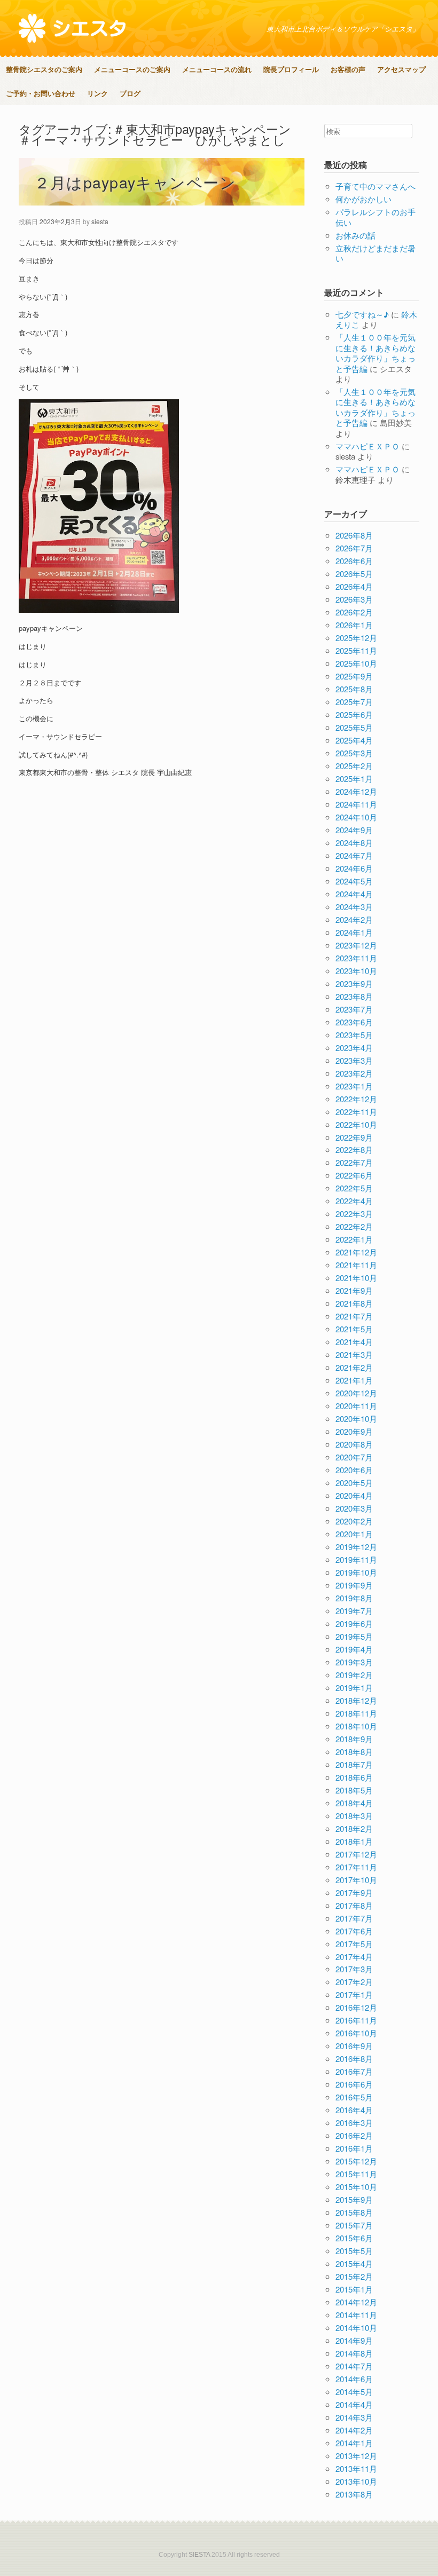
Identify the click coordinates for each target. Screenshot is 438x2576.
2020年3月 (354, 1508)
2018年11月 (356, 1713)
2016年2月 (354, 2135)
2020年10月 (356, 1419)
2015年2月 (354, 2276)
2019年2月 (354, 1675)
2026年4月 (354, 586)
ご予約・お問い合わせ (41, 93)
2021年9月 (354, 1290)
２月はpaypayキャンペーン (135, 182)
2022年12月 (356, 1099)
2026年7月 (354, 548)
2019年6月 (354, 1623)
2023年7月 (354, 1009)
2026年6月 (354, 561)
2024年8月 (354, 843)
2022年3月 (354, 1214)
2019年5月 (354, 1636)
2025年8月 (354, 689)
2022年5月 (354, 1188)
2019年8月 (354, 1598)
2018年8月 (354, 1752)
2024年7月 (354, 855)
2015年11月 (356, 2174)
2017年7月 (354, 1918)
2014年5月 (354, 2392)
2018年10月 (356, 1726)
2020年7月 (354, 1457)
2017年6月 (354, 1931)
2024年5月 (354, 881)
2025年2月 (354, 766)
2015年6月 (354, 2238)
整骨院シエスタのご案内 (44, 69)
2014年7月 (354, 2366)
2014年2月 (354, 2430)
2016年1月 (354, 2148)
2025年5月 (354, 727)
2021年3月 (354, 1354)
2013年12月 (356, 2456)
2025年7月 (354, 702)
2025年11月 (356, 650)
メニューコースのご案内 (132, 69)
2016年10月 (356, 2033)
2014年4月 (354, 2404)
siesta (100, 221)
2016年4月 (354, 2110)
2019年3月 (354, 1662)
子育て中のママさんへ (376, 186)
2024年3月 (354, 907)
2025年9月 (354, 676)
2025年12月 (356, 638)
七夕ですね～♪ (362, 314)
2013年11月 (356, 2468)
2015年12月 (356, 2161)
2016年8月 (354, 2059)
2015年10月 (356, 2187)
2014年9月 (354, 2340)
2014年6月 (354, 2379)
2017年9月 (354, 1893)
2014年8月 (354, 2353)
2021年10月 (356, 1278)
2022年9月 (354, 1137)
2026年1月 (354, 625)
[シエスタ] (72, 28)
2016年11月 (356, 2020)
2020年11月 (356, 1406)
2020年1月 (354, 1534)
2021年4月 (354, 1342)
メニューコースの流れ (217, 69)
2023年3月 (354, 1060)
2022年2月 (354, 1226)
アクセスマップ (401, 69)
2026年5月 (354, 574)
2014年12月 (356, 2302)
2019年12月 (356, 1547)
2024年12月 (356, 791)
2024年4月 (354, 894)
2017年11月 (356, 1867)
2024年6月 (354, 868)
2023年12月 (356, 945)
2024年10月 (356, 817)
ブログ (130, 93)
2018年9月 (354, 1739)
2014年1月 (354, 2443)
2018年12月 (356, 1700)
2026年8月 (354, 535)
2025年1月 (354, 779)
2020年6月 (354, 1470)
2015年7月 (354, 2225)
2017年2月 (354, 1982)
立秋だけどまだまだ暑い (376, 253)
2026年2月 (354, 612)
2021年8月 (354, 1303)
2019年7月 (354, 1611)
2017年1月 (354, 1994)
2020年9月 (354, 1431)
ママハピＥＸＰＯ (367, 446)
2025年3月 (354, 753)
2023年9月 (354, 983)
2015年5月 (354, 2251)
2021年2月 (354, 1367)
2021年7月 (354, 1316)
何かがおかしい (363, 199)
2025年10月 (356, 663)
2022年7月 (354, 1162)
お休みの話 (355, 235)
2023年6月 (354, 1022)
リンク (97, 93)
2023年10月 (356, 971)
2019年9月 (354, 1585)
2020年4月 (354, 1495)
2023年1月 (354, 1086)
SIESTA (199, 2555)
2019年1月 (354, 1688)
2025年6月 (354, 714)
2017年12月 (356, 1854)
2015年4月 (354, 2263)
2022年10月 (356, 1124)
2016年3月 (354, 2123)
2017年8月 (354, 1905)
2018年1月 (354, 1841)
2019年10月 (356, 1572)
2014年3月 (354, 2417)
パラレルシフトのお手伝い (376, 217)
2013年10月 (356, 2481)
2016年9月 (354, 2046)
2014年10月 (356, 2328)
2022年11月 (356, 1112)
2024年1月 (354, 932)
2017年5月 (354, 1944)
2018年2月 (354, 1828)
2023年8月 (354, 996)
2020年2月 (354, 1521)
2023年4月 (354, 1048)
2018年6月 (354, 1777)
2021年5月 (354, 1329)
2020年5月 (354, 1483)
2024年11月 (356, 804)
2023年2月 (354, 1073)
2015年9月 (354, 2199)
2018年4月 (354, 1803)
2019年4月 (354, 1649)
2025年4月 (354, 740)
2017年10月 (356, 1880)
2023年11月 (356, 958)
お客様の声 (348, 69)
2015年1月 (354, 2289)
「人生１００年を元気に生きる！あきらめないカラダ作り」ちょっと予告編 (376, 353)
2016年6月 (354, 2084)
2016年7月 (354, 2071)
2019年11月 (356, 1559)
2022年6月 (354, 1175)
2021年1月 (354, 1380)
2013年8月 (354, 2494)
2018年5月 (354, 1790)
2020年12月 (356, 1393)
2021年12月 (356, 1252)
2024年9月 (354, 830)
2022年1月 (354, 1239)
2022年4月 (354, 1201)
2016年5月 (354, 2097)
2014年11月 (356, 2315)
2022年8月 (354, 1149)
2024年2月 (354, 919)
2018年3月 (354, 1816)
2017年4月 (354, 1957)
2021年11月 (356, 1265)
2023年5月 (354, 1035)
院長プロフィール (291, 69)
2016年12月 (356, 2007)
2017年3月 (354, 1969)
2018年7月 (354, 1764)
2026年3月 (354, 599)
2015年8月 (354, 2212)
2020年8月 (354, 1444)
